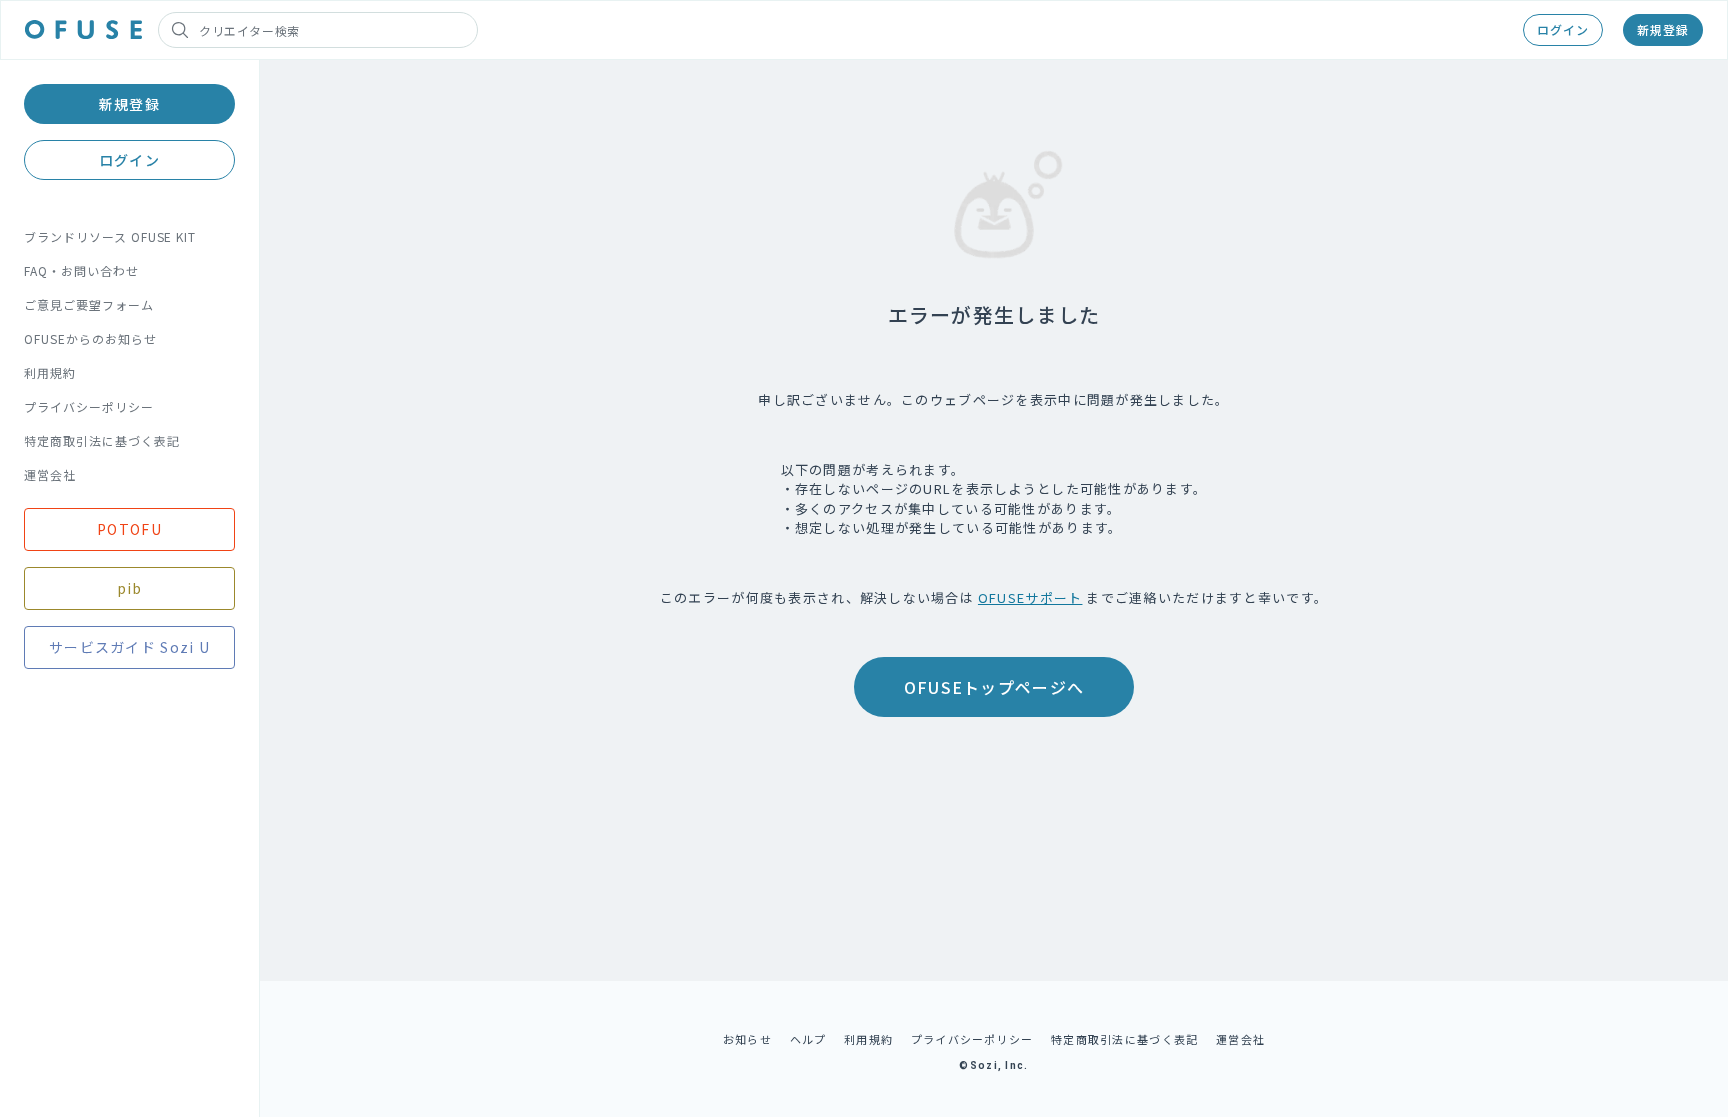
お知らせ (747, 1039)
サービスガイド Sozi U (129, 647)
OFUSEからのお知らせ (90, 338)
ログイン (1563, 29)
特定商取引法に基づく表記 (102, 440)
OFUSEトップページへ (994, 687)
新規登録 (1663, 29)
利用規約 (50, 372)
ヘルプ (808, 1039)
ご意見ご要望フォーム (89, 304)
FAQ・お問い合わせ (81, 270)
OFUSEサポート (1030, 597)
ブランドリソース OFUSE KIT (110, 236)
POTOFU (129, 529)
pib (130, 588)
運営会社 (50, 474)
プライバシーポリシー (89, 406)
